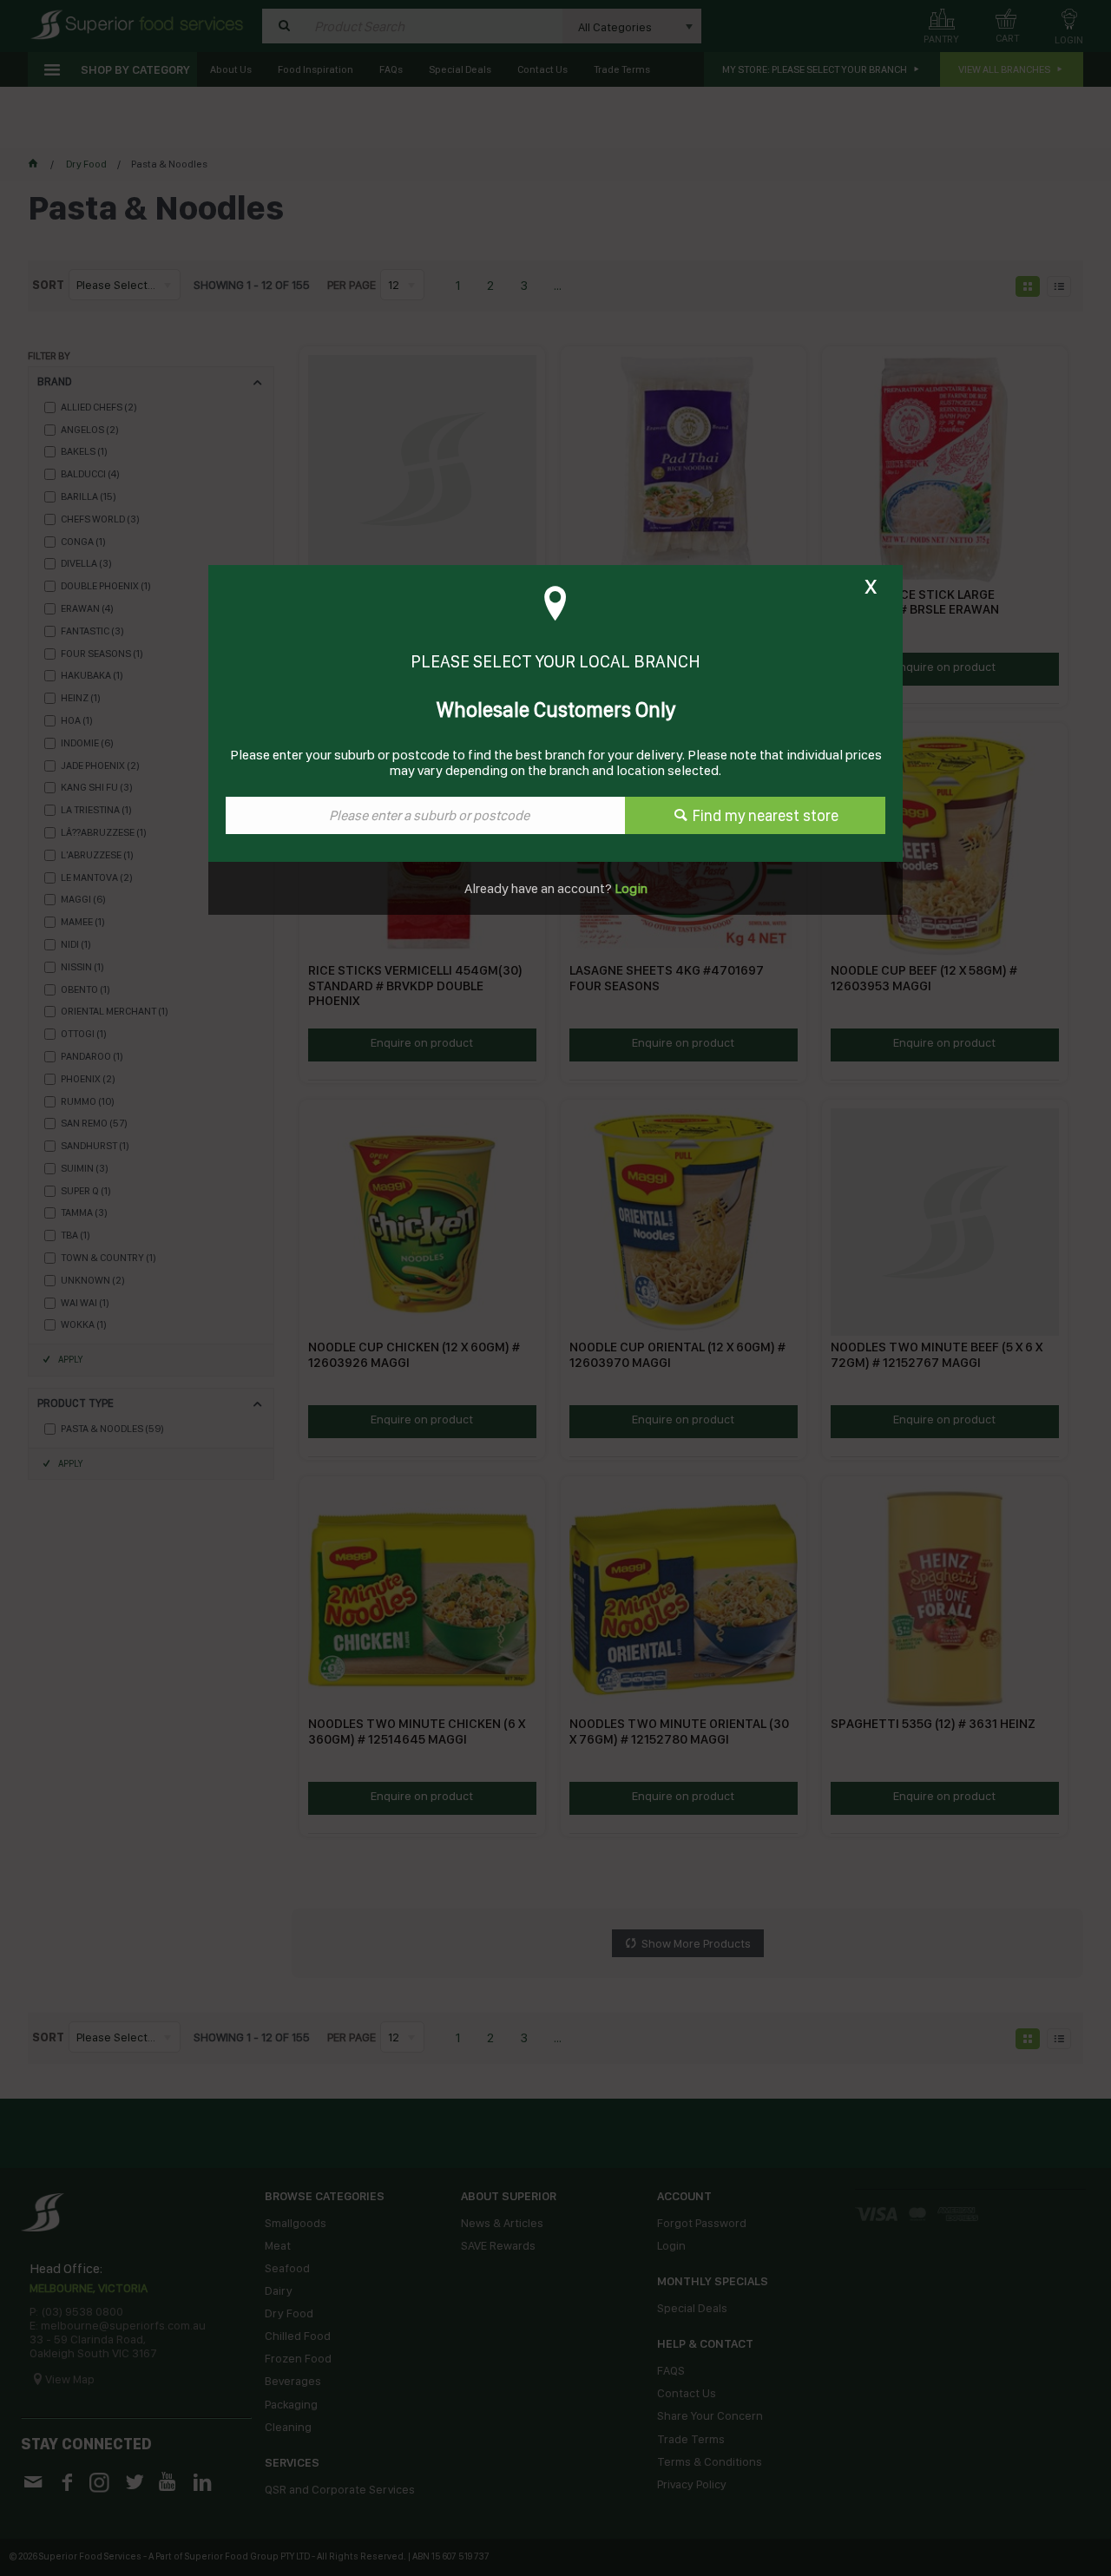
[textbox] (425, 815)
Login (630, 888)
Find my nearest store (766, 815)
